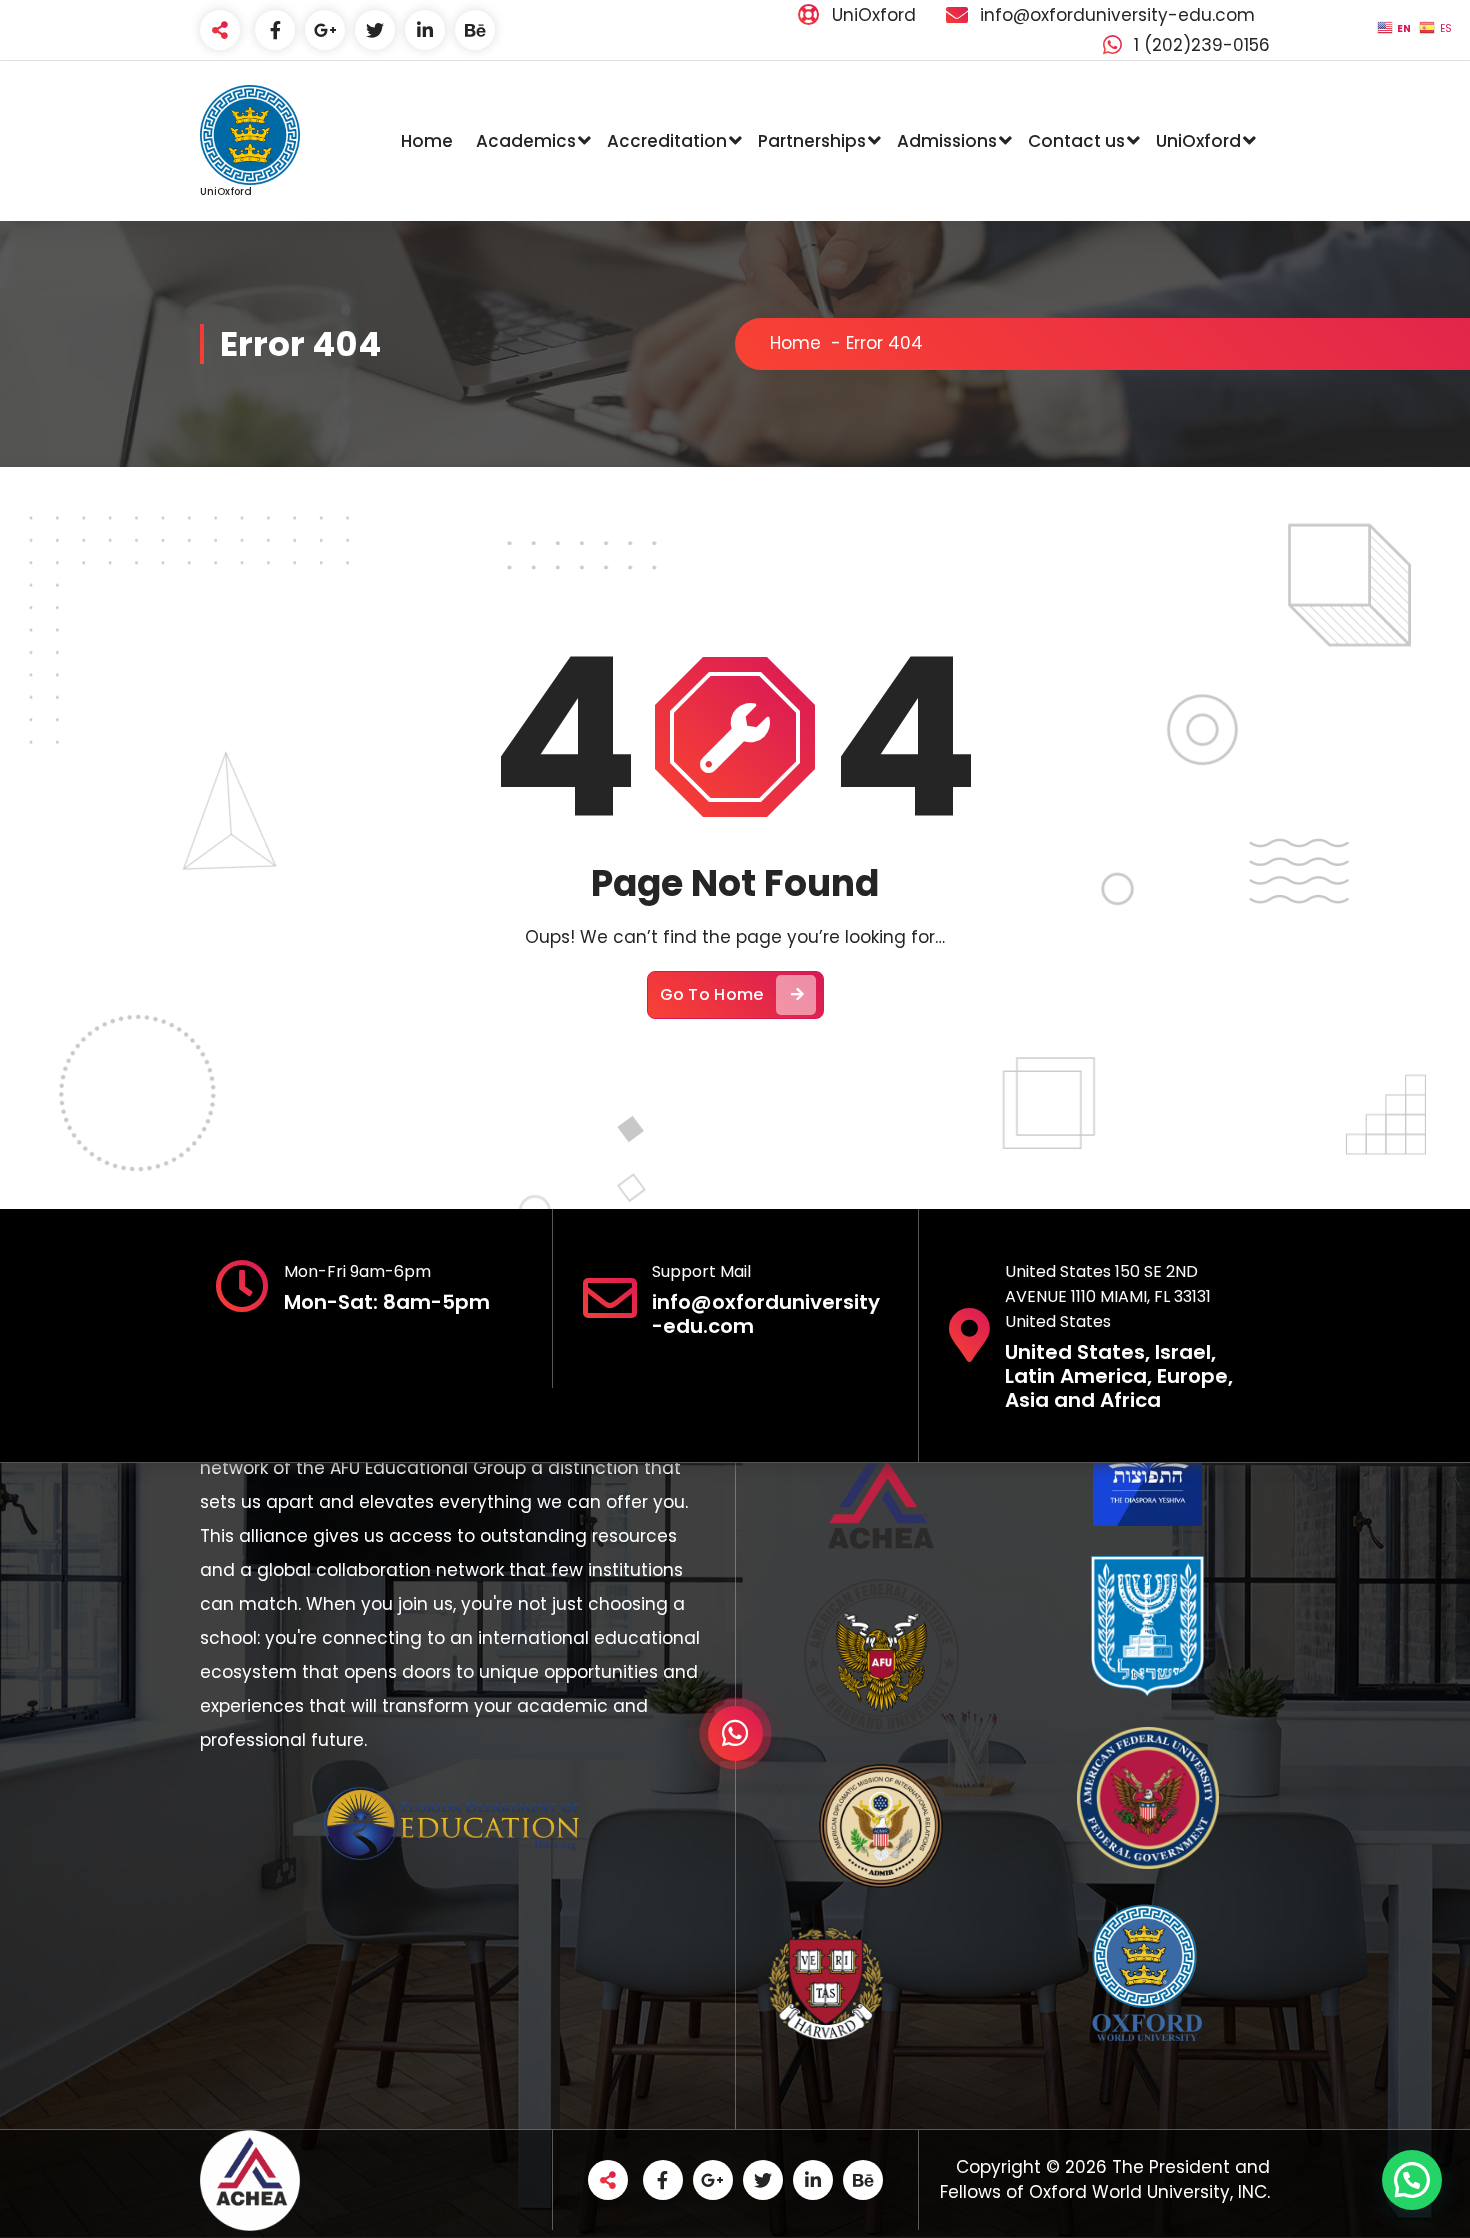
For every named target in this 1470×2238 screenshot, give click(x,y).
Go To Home (712, 994)
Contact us (1076, 141)
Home (427, 141)
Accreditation (667, 141)
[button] (1412, 2180)
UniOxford (1198, 141)
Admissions (947, 141)
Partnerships (812, 141)
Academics (526, 141)
